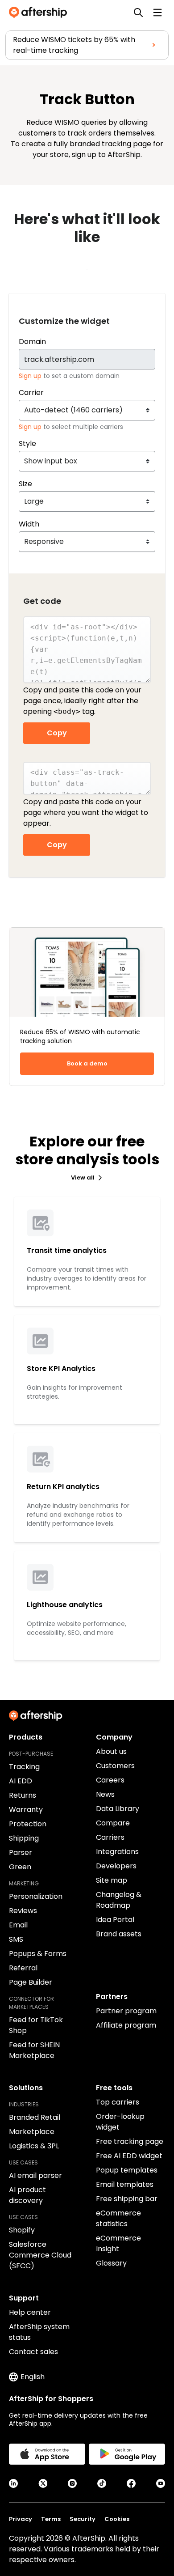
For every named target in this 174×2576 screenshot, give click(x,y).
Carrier (31, 393)
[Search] (138, 13)
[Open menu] (157, 13)
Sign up (31, 376)
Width (29, 524)
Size (25, 484)
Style (27, 443)
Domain (32, 342)
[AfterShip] (40, 13)
